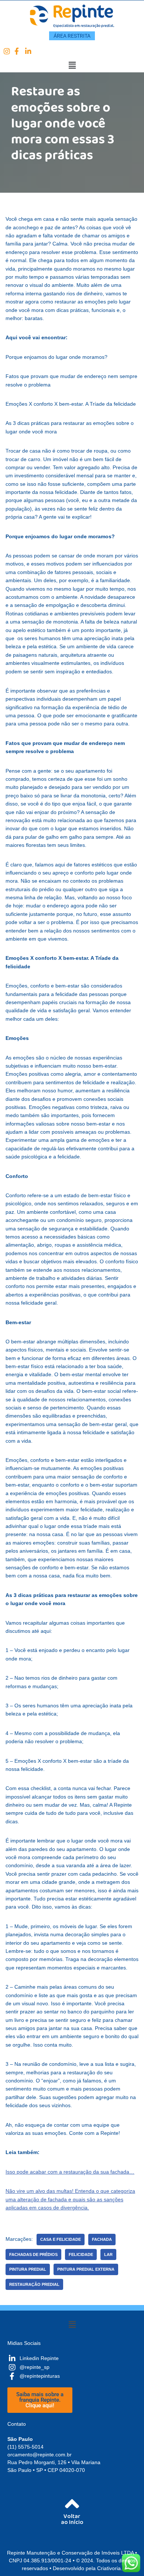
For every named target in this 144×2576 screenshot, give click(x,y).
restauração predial (34, 2284)
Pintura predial (28, 2269)
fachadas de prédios (33, 2254)
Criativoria (109, 2568)
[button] (72, 65)
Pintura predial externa (86, 2269)
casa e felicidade (61, 2239)
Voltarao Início (72, 2521)
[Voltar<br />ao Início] (72, 2504)
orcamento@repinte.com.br (40, 2455)
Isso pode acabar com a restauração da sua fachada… (70, 2172)
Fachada (102, 2239)
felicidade (81, 2254)
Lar (108, 2254)
